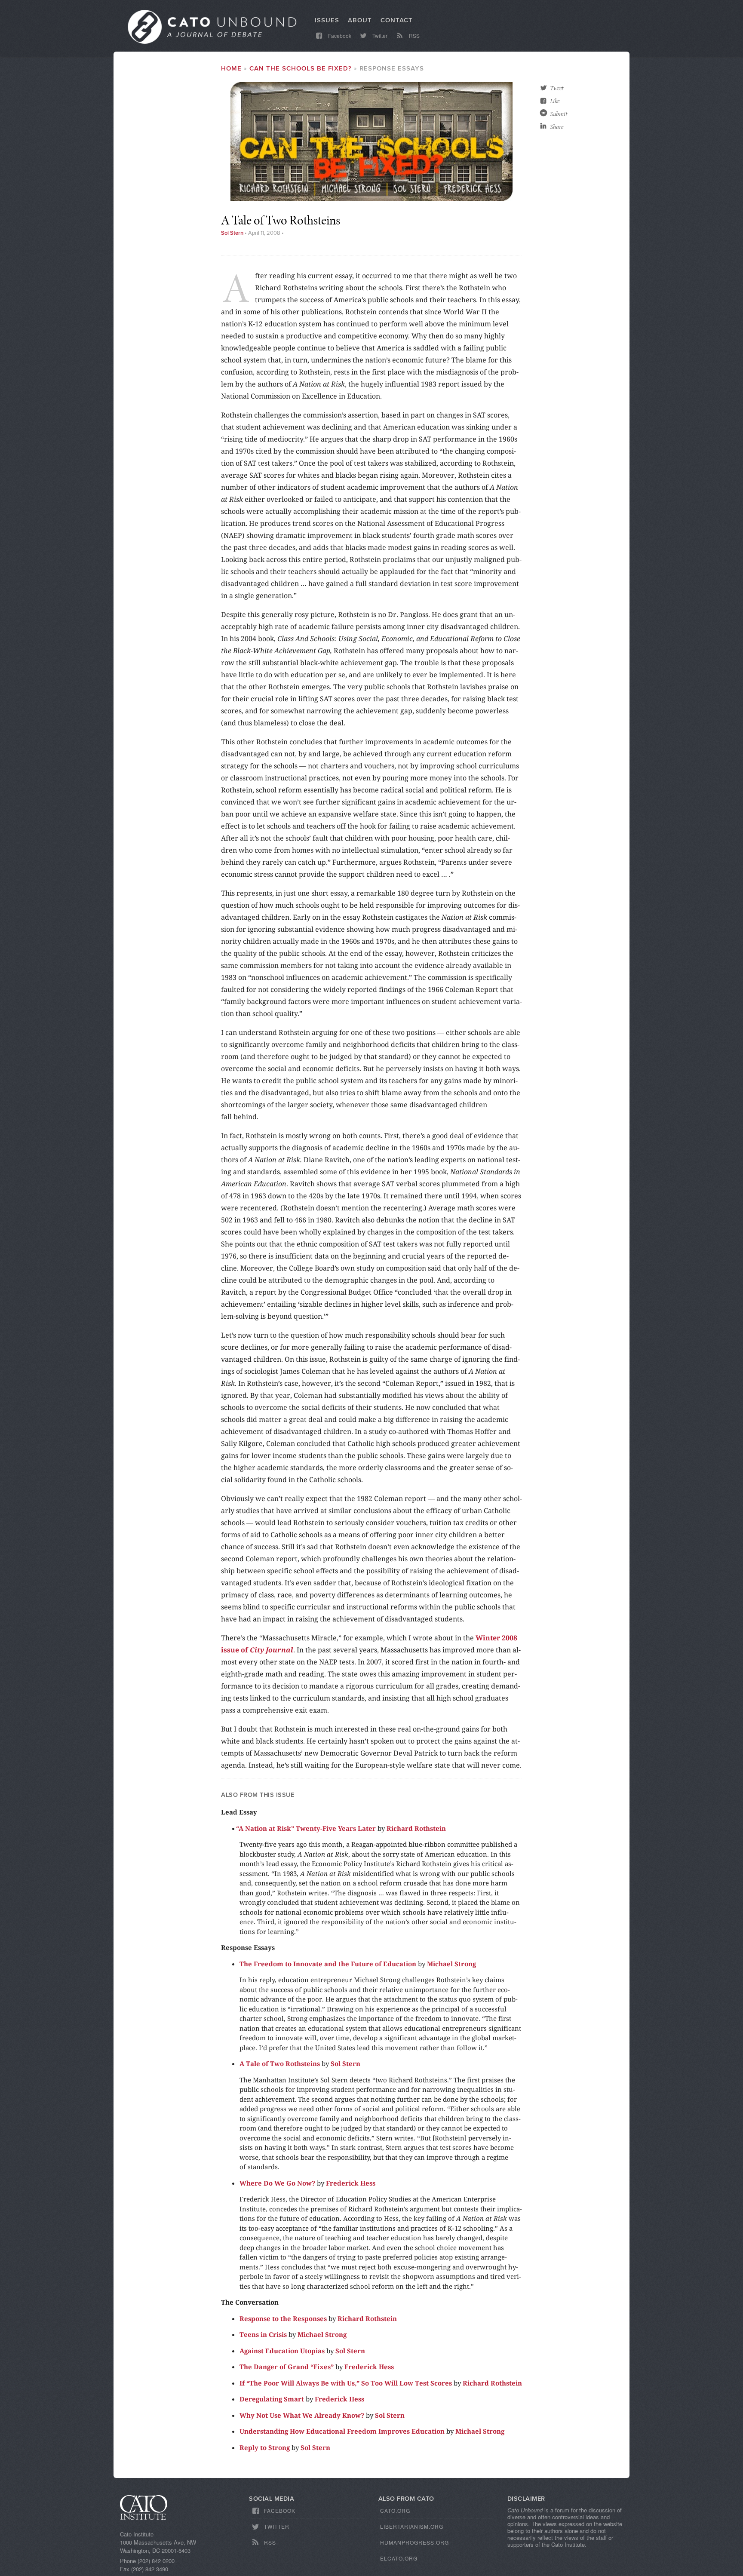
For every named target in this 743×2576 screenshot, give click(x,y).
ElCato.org (399, 2558)
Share (557, 127)
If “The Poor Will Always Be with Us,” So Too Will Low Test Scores (346, 2383)
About (360, 20)
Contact (397, 20)
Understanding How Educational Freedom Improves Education (342, 2431)
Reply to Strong (265, 2447)
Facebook (339, 35)
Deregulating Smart (272, 2399)
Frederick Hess (351, 2183)
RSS (414, 35)
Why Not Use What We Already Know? (302, 2415)
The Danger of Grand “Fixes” (287, 2367)
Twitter (379, 35)
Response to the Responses (283, 2318)
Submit (559, 114)
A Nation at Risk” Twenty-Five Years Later (308, 1828)
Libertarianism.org (412, 2526)
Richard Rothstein (416, 1828)
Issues (327, 20)
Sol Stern (232, 233)
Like (555, 101)
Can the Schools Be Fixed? (301, 68)
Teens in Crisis (263, 2334)
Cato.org (395, 2510)
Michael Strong (451, 1964)
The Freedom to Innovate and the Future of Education (328, 1964)
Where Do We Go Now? (277, 2183)
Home (231, 68)
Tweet (557, 88)
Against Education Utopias (282, 2351)
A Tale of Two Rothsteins (280, 2063)
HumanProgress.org (414, 2542)
